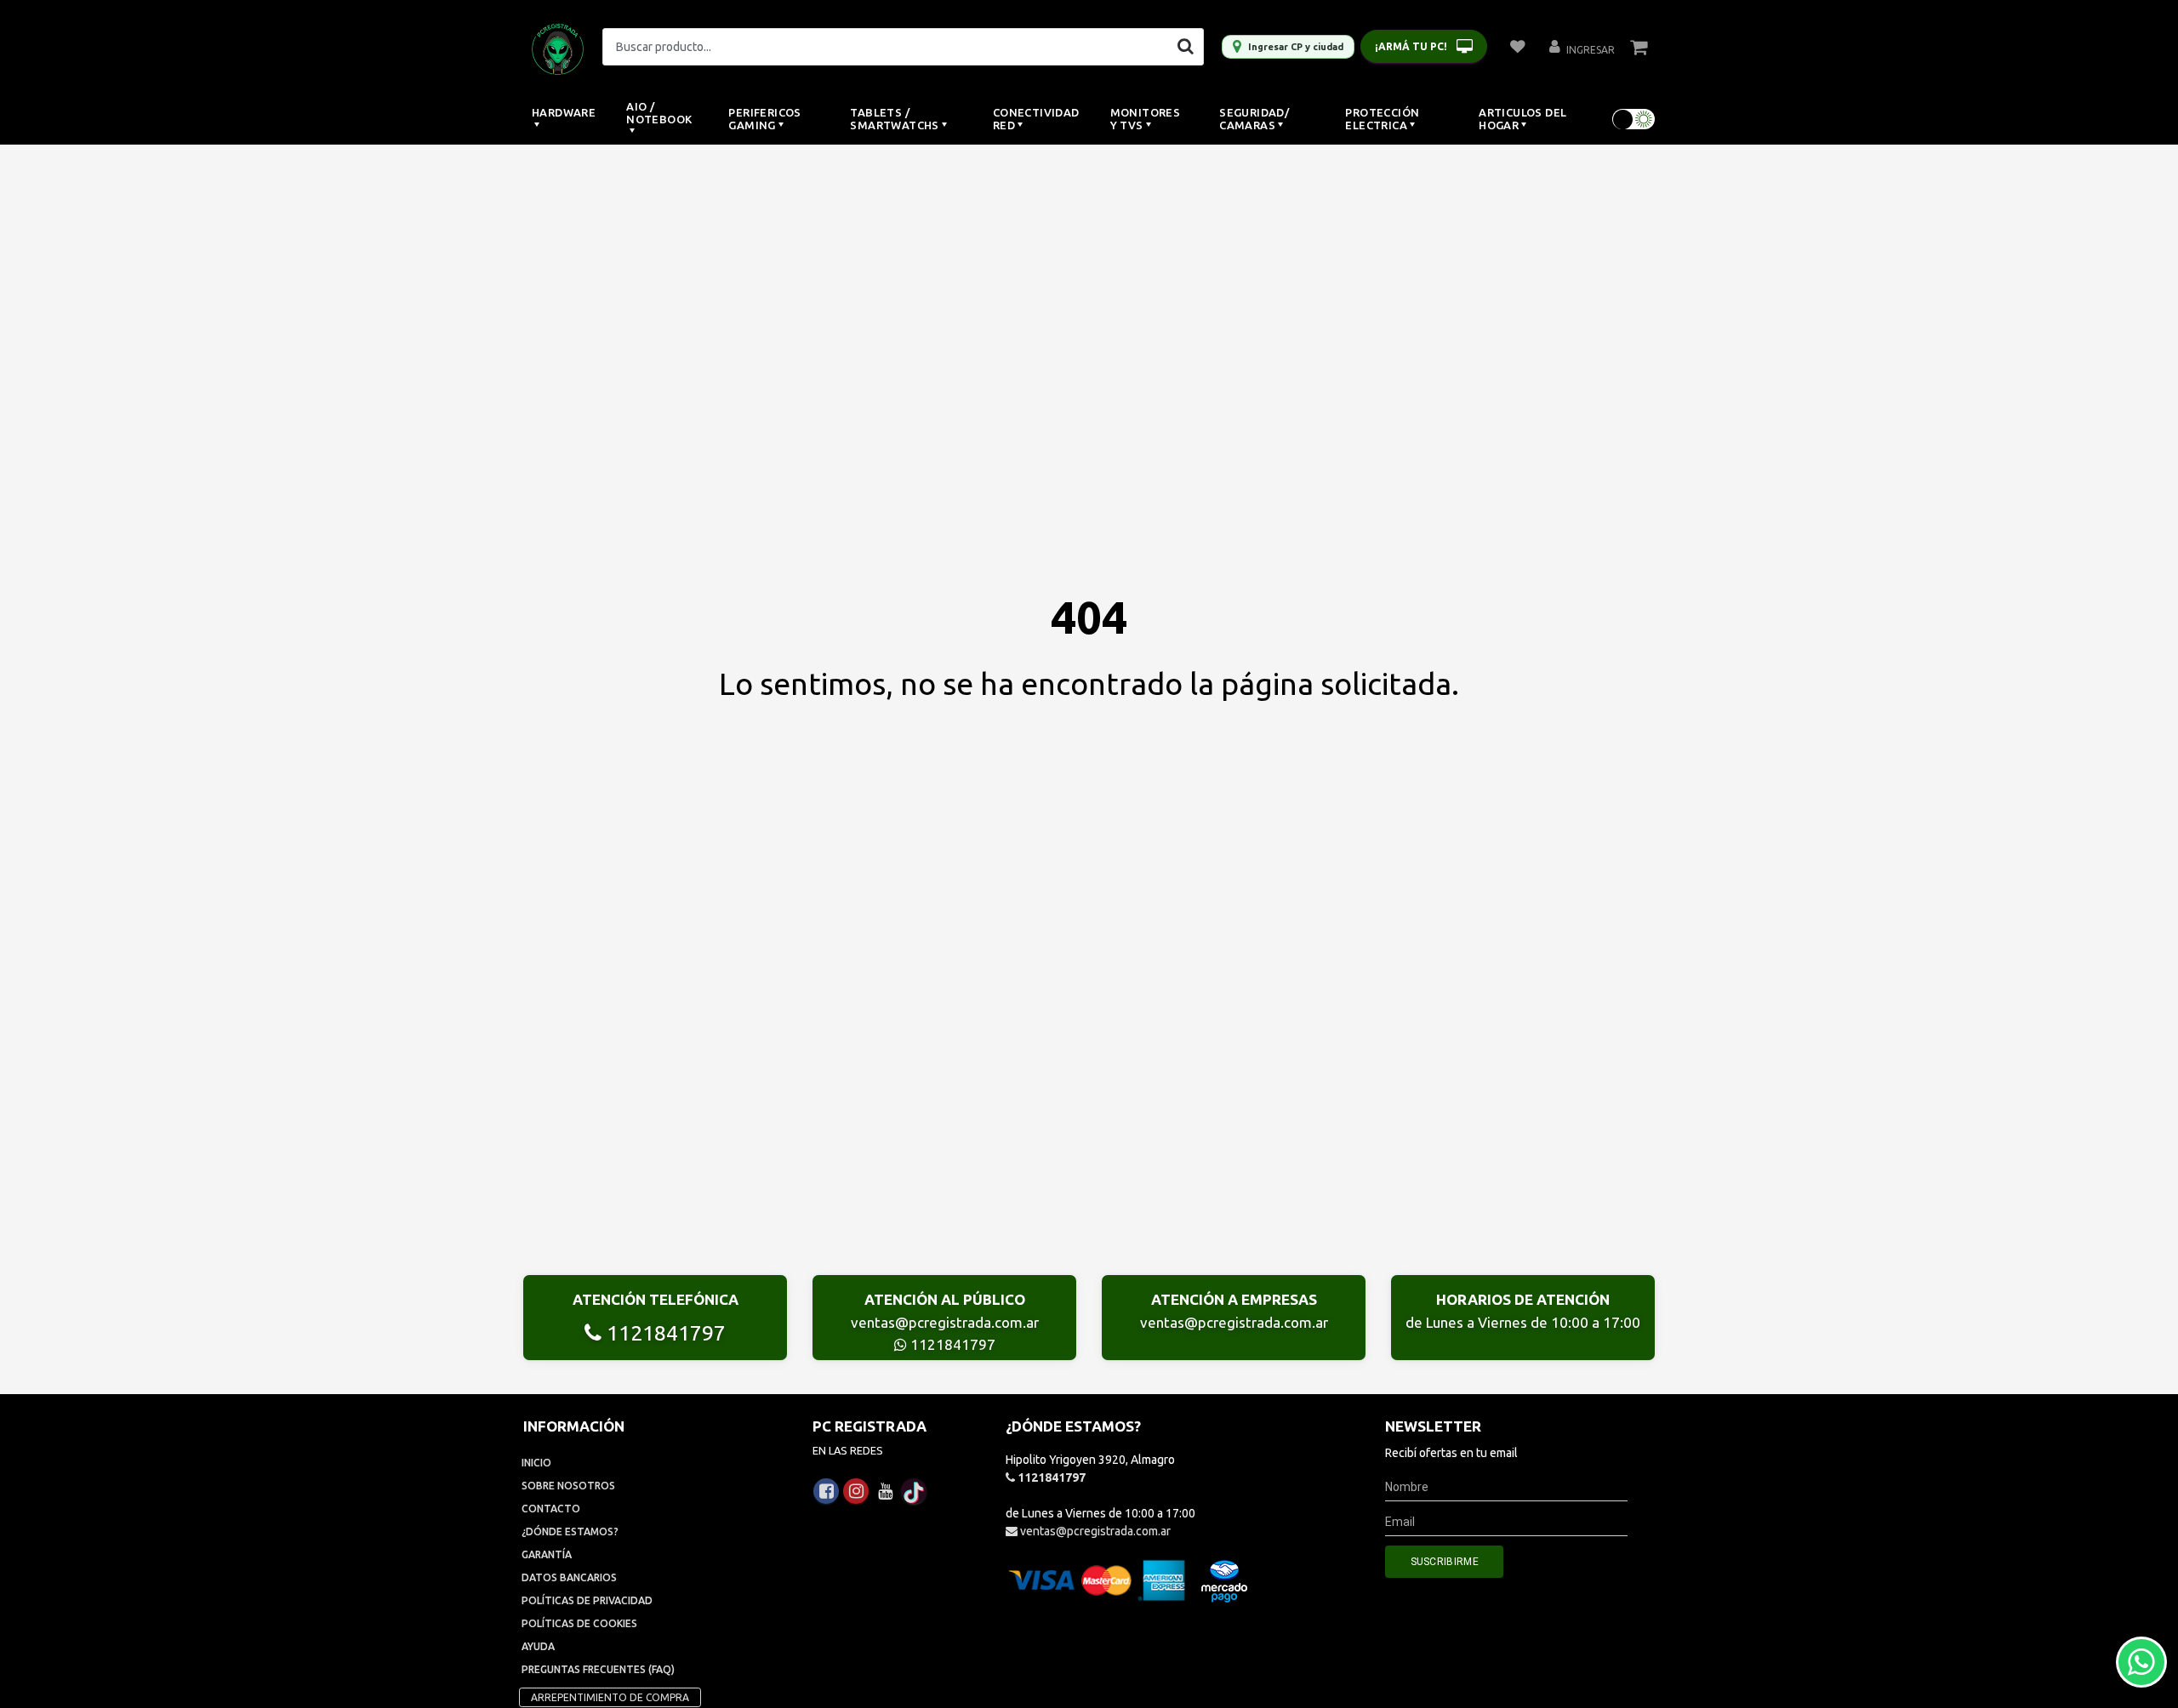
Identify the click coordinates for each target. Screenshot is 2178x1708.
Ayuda (538, 1646)
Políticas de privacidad (587, 1600)
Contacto (551, 1509)
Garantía (547, 1554)
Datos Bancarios (569, 1577)
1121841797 (664, 1333)
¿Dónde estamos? (570, 1532)
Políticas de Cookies (579, 1623)
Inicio (536, 1463)
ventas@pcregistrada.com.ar (945, 1322)
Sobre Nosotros (568, 1486)
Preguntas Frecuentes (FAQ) (598, 1669)
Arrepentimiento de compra (610, 1697)
